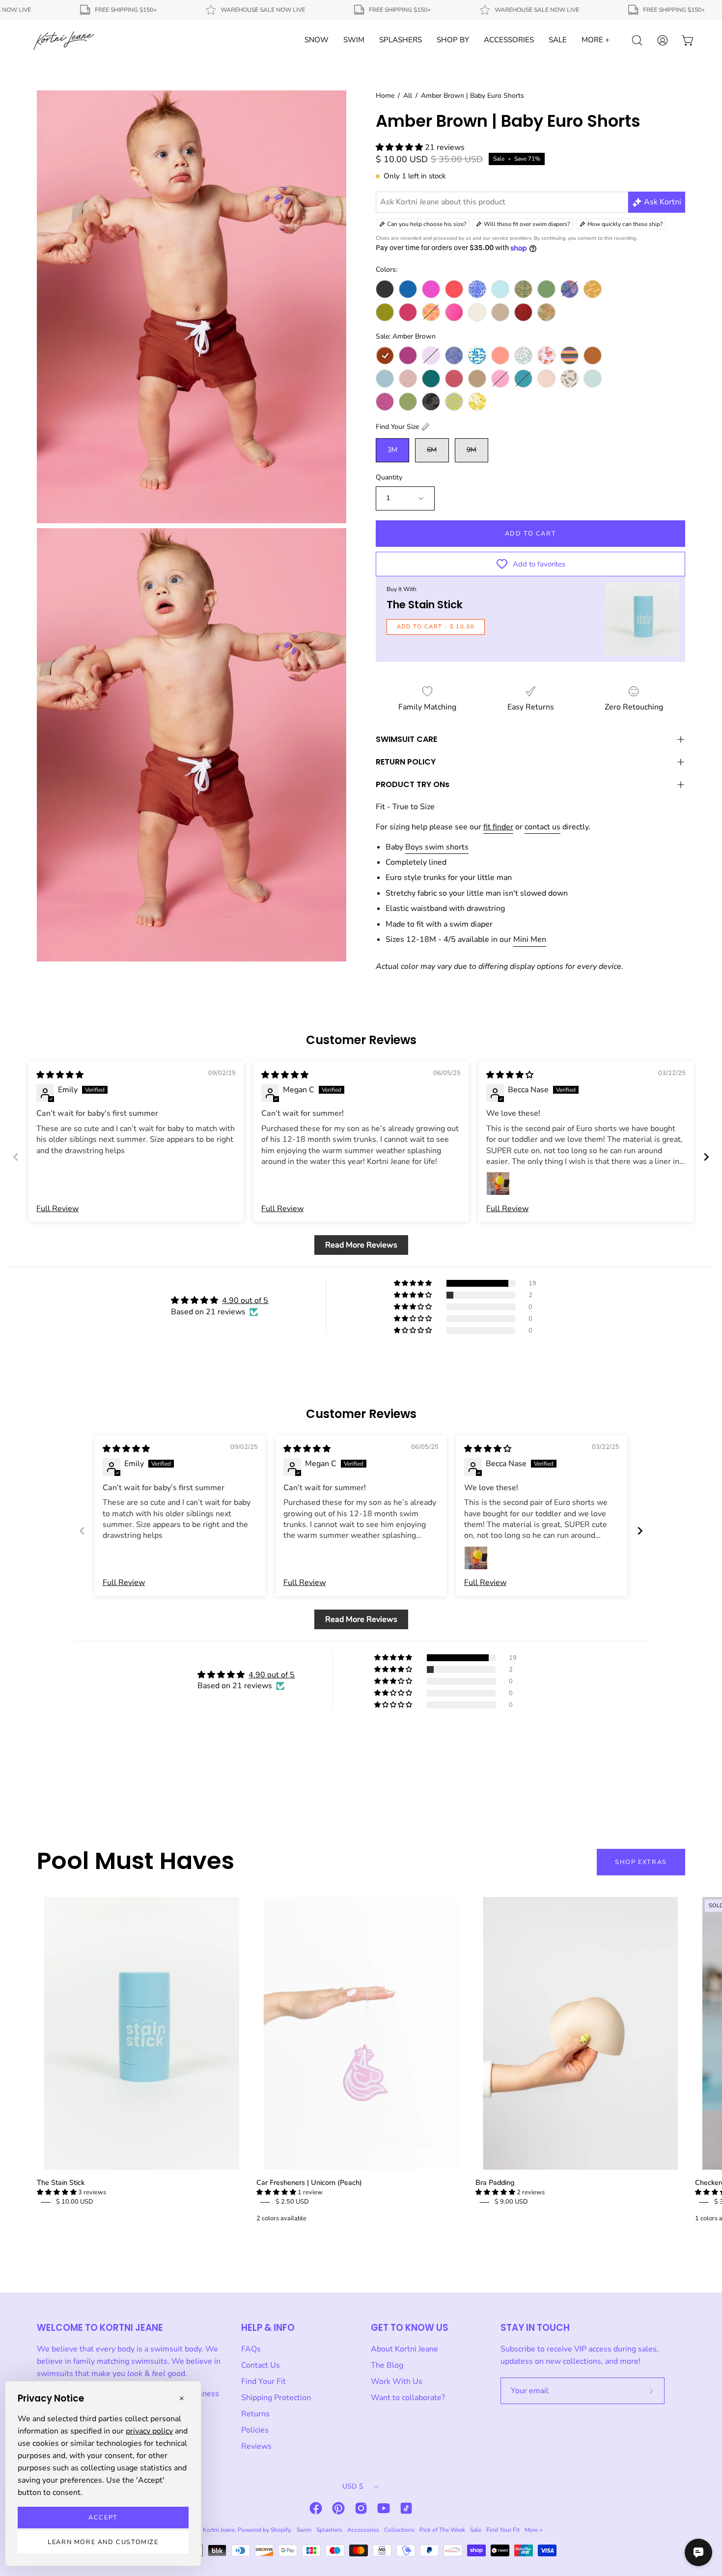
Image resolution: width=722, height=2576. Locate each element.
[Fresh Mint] (500, 289)
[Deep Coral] (454, 289)
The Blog (387, 2365)
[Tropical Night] (431, 402)
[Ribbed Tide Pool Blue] (523, 379)
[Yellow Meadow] (477, 402)
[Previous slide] (16, 1157)
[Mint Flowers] (523, 355)
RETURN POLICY (406, 762)
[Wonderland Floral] (546, 312)
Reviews (256, 2446)
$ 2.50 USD (292, 2202)
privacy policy (149, 2431)
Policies (255, 2430)
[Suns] (385, 402)
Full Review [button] (57, 1209)
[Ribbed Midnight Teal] (431, 379)
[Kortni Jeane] (64, 40)
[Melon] (500, 355)
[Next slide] (706, 1157)
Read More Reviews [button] (361, 1245)
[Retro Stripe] (569, 355)
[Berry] (408, 355)
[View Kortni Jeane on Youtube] (384, 2508)
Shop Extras (641, 1862)
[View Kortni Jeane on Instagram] (361, 2508)
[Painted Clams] (546, 355)
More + (534, 2530)
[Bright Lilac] (431, 355)
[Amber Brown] (385, 355)
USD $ (353, 2486)
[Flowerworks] (477, 355)
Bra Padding (495, 2182)
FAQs (251, 2349)
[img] (60, 1075)
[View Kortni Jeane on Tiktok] (406, 2508)
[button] (400, 147)
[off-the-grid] (593, 289)
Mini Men (530, 939)
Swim (304, 2530)
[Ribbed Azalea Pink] (454, 312)
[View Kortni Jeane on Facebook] (316, 2508)
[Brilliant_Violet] (431, 289)
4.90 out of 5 (245, 1301)
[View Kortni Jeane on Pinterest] (338, 2508)
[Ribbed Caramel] (593, 355)
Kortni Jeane (219, 2530)
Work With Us (397, 2381)
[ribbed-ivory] (477, 312)
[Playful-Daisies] (431, 312)
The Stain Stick (425, 605)
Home (385, 96)
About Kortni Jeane (404, 2349)
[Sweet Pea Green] (408, 402)
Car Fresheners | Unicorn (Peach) (309, 2182)
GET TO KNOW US (410, 2328)
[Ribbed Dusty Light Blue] (385, 379)
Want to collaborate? (408, 2398)
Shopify (280, 2530)
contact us (542, 827)
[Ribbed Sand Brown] (477, 379)
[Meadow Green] (546, 289)
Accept (103, 2518)
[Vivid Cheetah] (454, 402)
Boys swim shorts (437, 847)
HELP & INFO (268, 2328)
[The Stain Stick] (642, 619)
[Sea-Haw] (569, 379)
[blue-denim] (408, 289)
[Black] (385, 289)
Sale (476, 2530)
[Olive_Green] (385, 312)
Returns (255, 2414)
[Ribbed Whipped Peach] (546, 379)
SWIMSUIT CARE (406, 739)
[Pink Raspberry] (408, 312)
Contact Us (261, 2365)
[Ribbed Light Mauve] (408, 379)
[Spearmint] (593, 379)
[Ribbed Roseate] (454, 379)
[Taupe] (500, 312)
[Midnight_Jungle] (569, 289)
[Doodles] (477, 289)
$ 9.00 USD (511, 2202)
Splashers (329, 2530)
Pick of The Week (442, 2530)
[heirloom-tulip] (523, 289)
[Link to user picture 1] (498, 1184)
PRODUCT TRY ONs (413, 784)
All (408, 96)
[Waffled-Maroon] (523, 312)
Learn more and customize (103, 2542)
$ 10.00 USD (75, 2202)
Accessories (363, 2530)
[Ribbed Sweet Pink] (500, 379)
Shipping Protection (276, 2398)
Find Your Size (397, 427)
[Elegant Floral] (454, 355)
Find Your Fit (264, 2381)
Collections (399, 2530)
